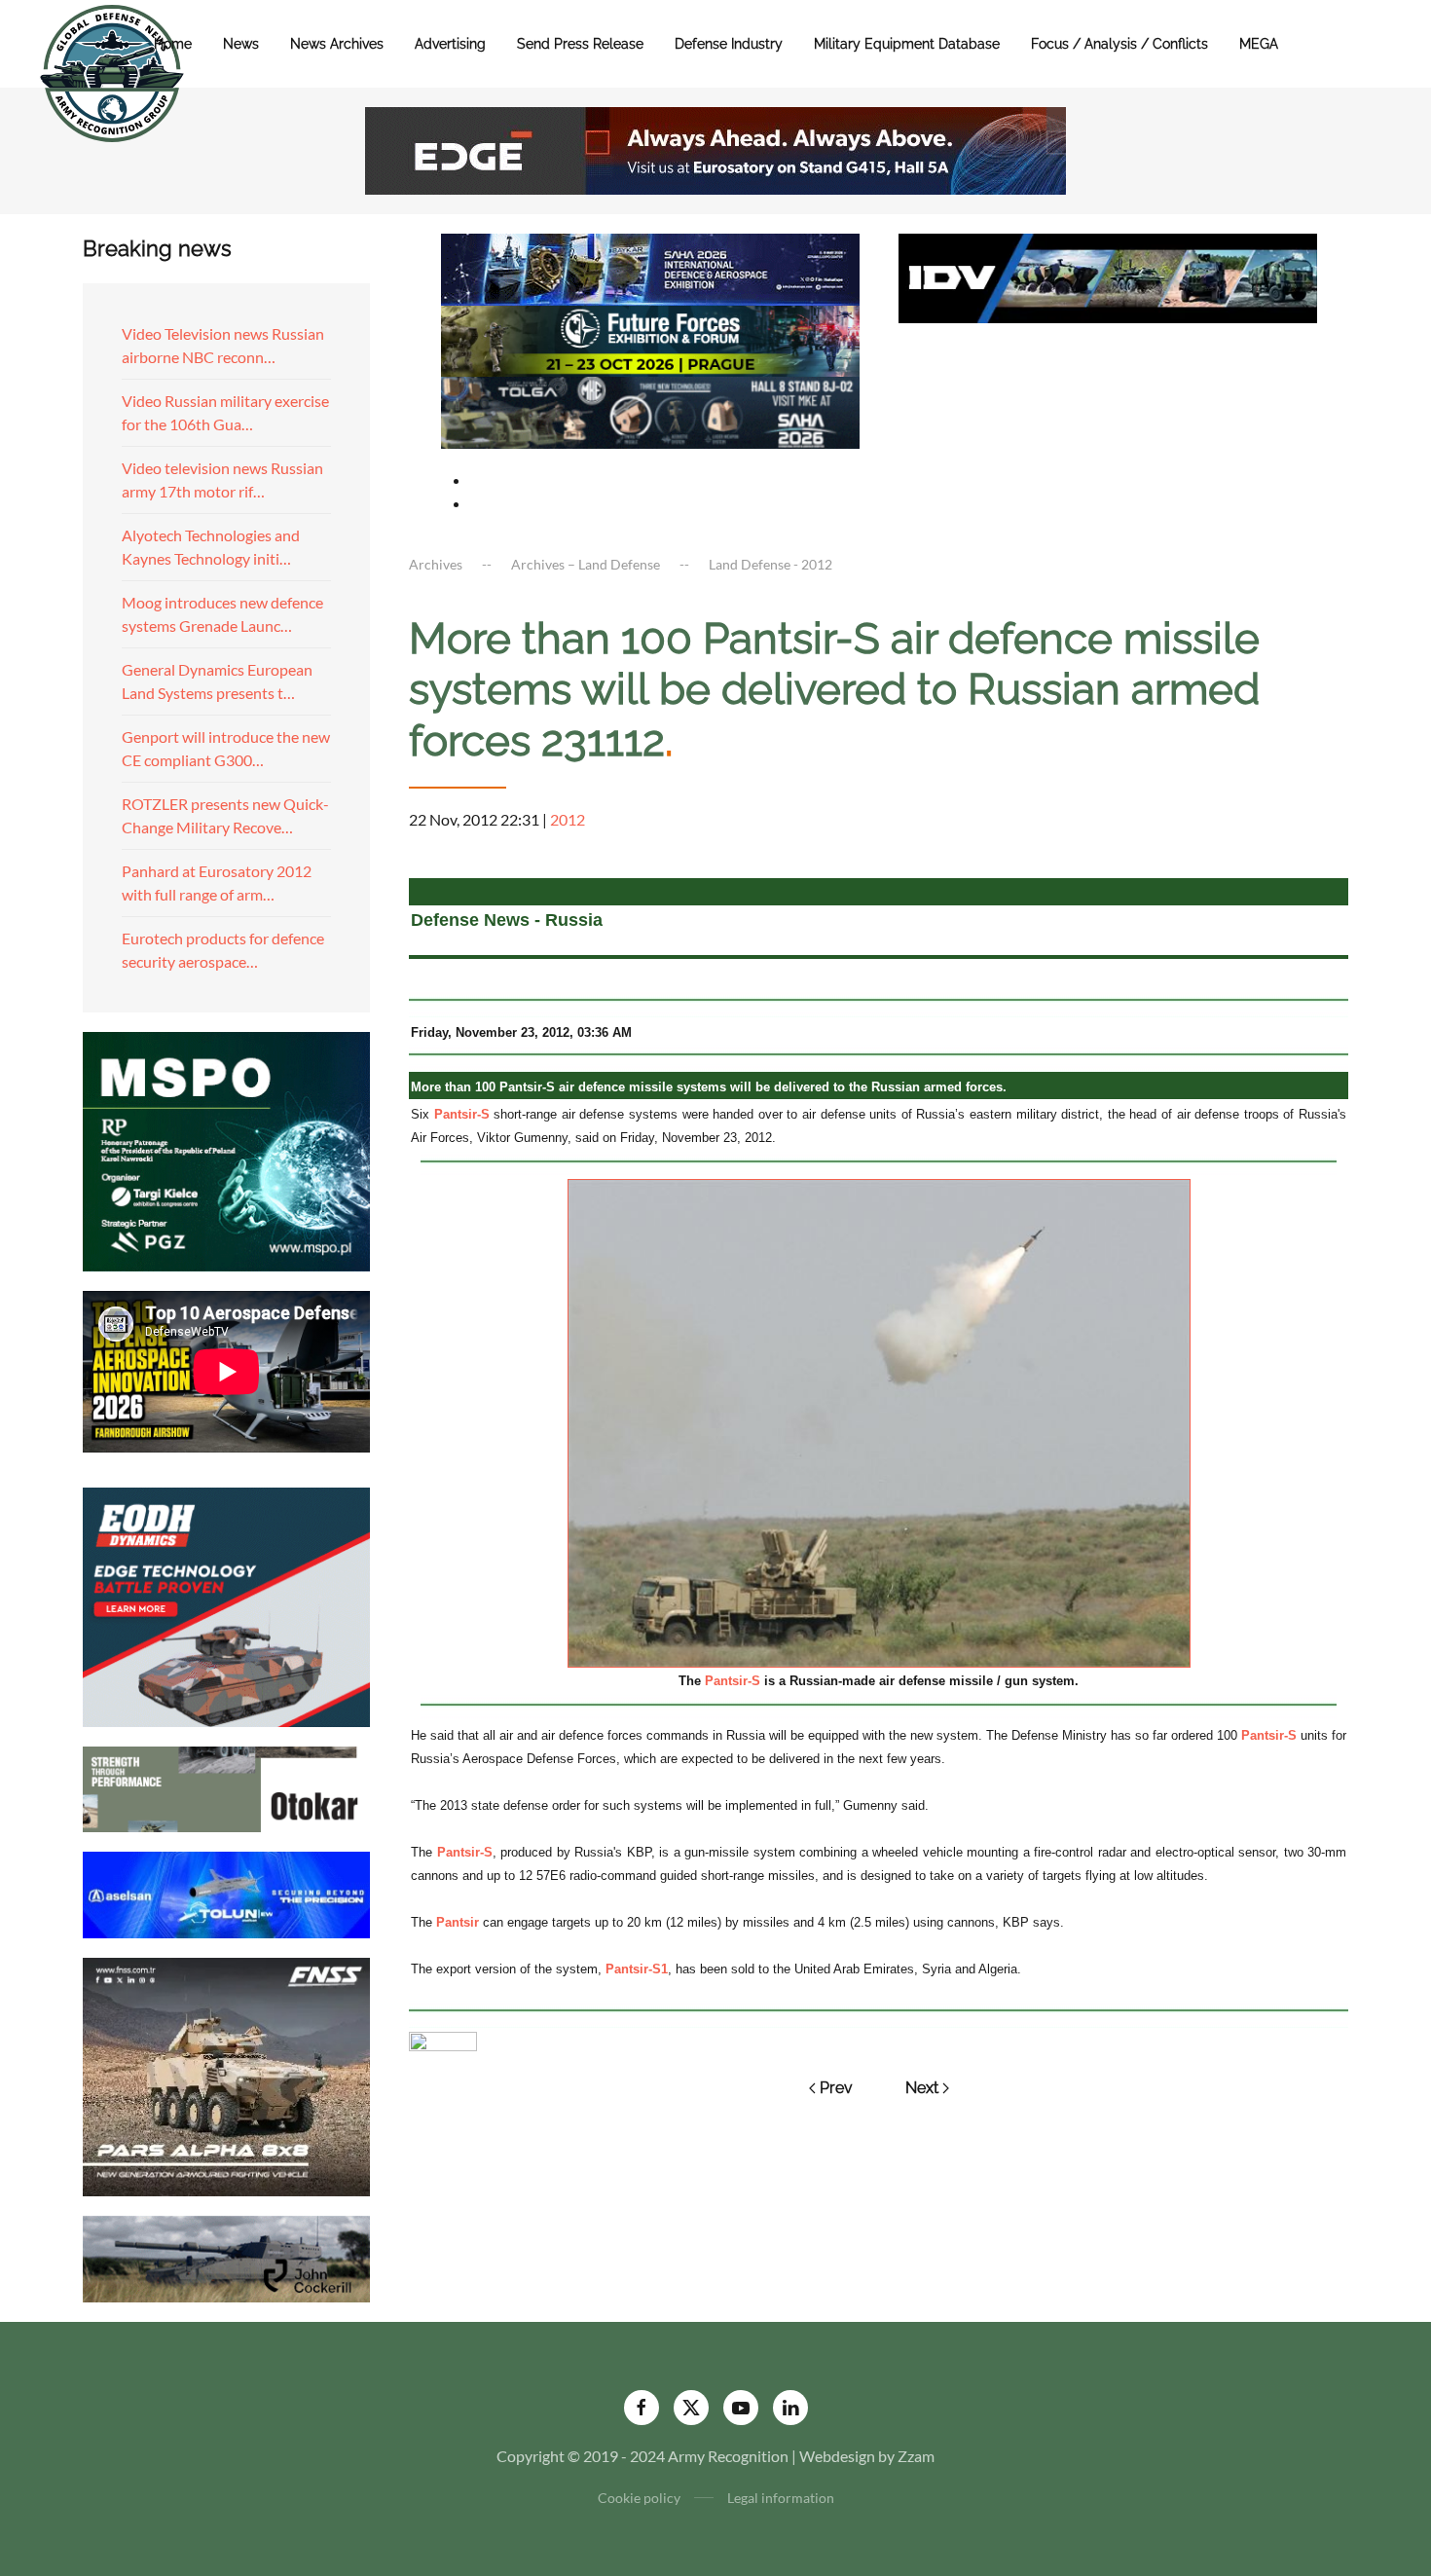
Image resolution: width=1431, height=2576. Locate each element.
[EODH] (226, 1605)
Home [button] (173, 44)
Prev (836, 2088)
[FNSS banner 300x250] (226, 2075)
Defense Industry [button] (729, 44)
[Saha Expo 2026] (650, 267)
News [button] (241, 44)
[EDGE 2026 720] (715, 148)
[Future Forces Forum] (650, 338)
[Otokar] (226, 1787)
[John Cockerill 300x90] (226, 2257)
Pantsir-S (462, 1114)
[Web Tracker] (443, 2039)
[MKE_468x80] (650, 410)
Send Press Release (580, 44)
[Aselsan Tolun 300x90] (226, 1892)
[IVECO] (1108, 276)
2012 (568, 819)
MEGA (1259, 44)
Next (922, 2088)
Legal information (781, 2498)
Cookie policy (639, 2498)
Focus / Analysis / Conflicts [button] (1119, 44)
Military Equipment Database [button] (907, 44)
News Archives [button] (337, 44)
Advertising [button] (450, 44)
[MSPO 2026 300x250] (226, 1149)
